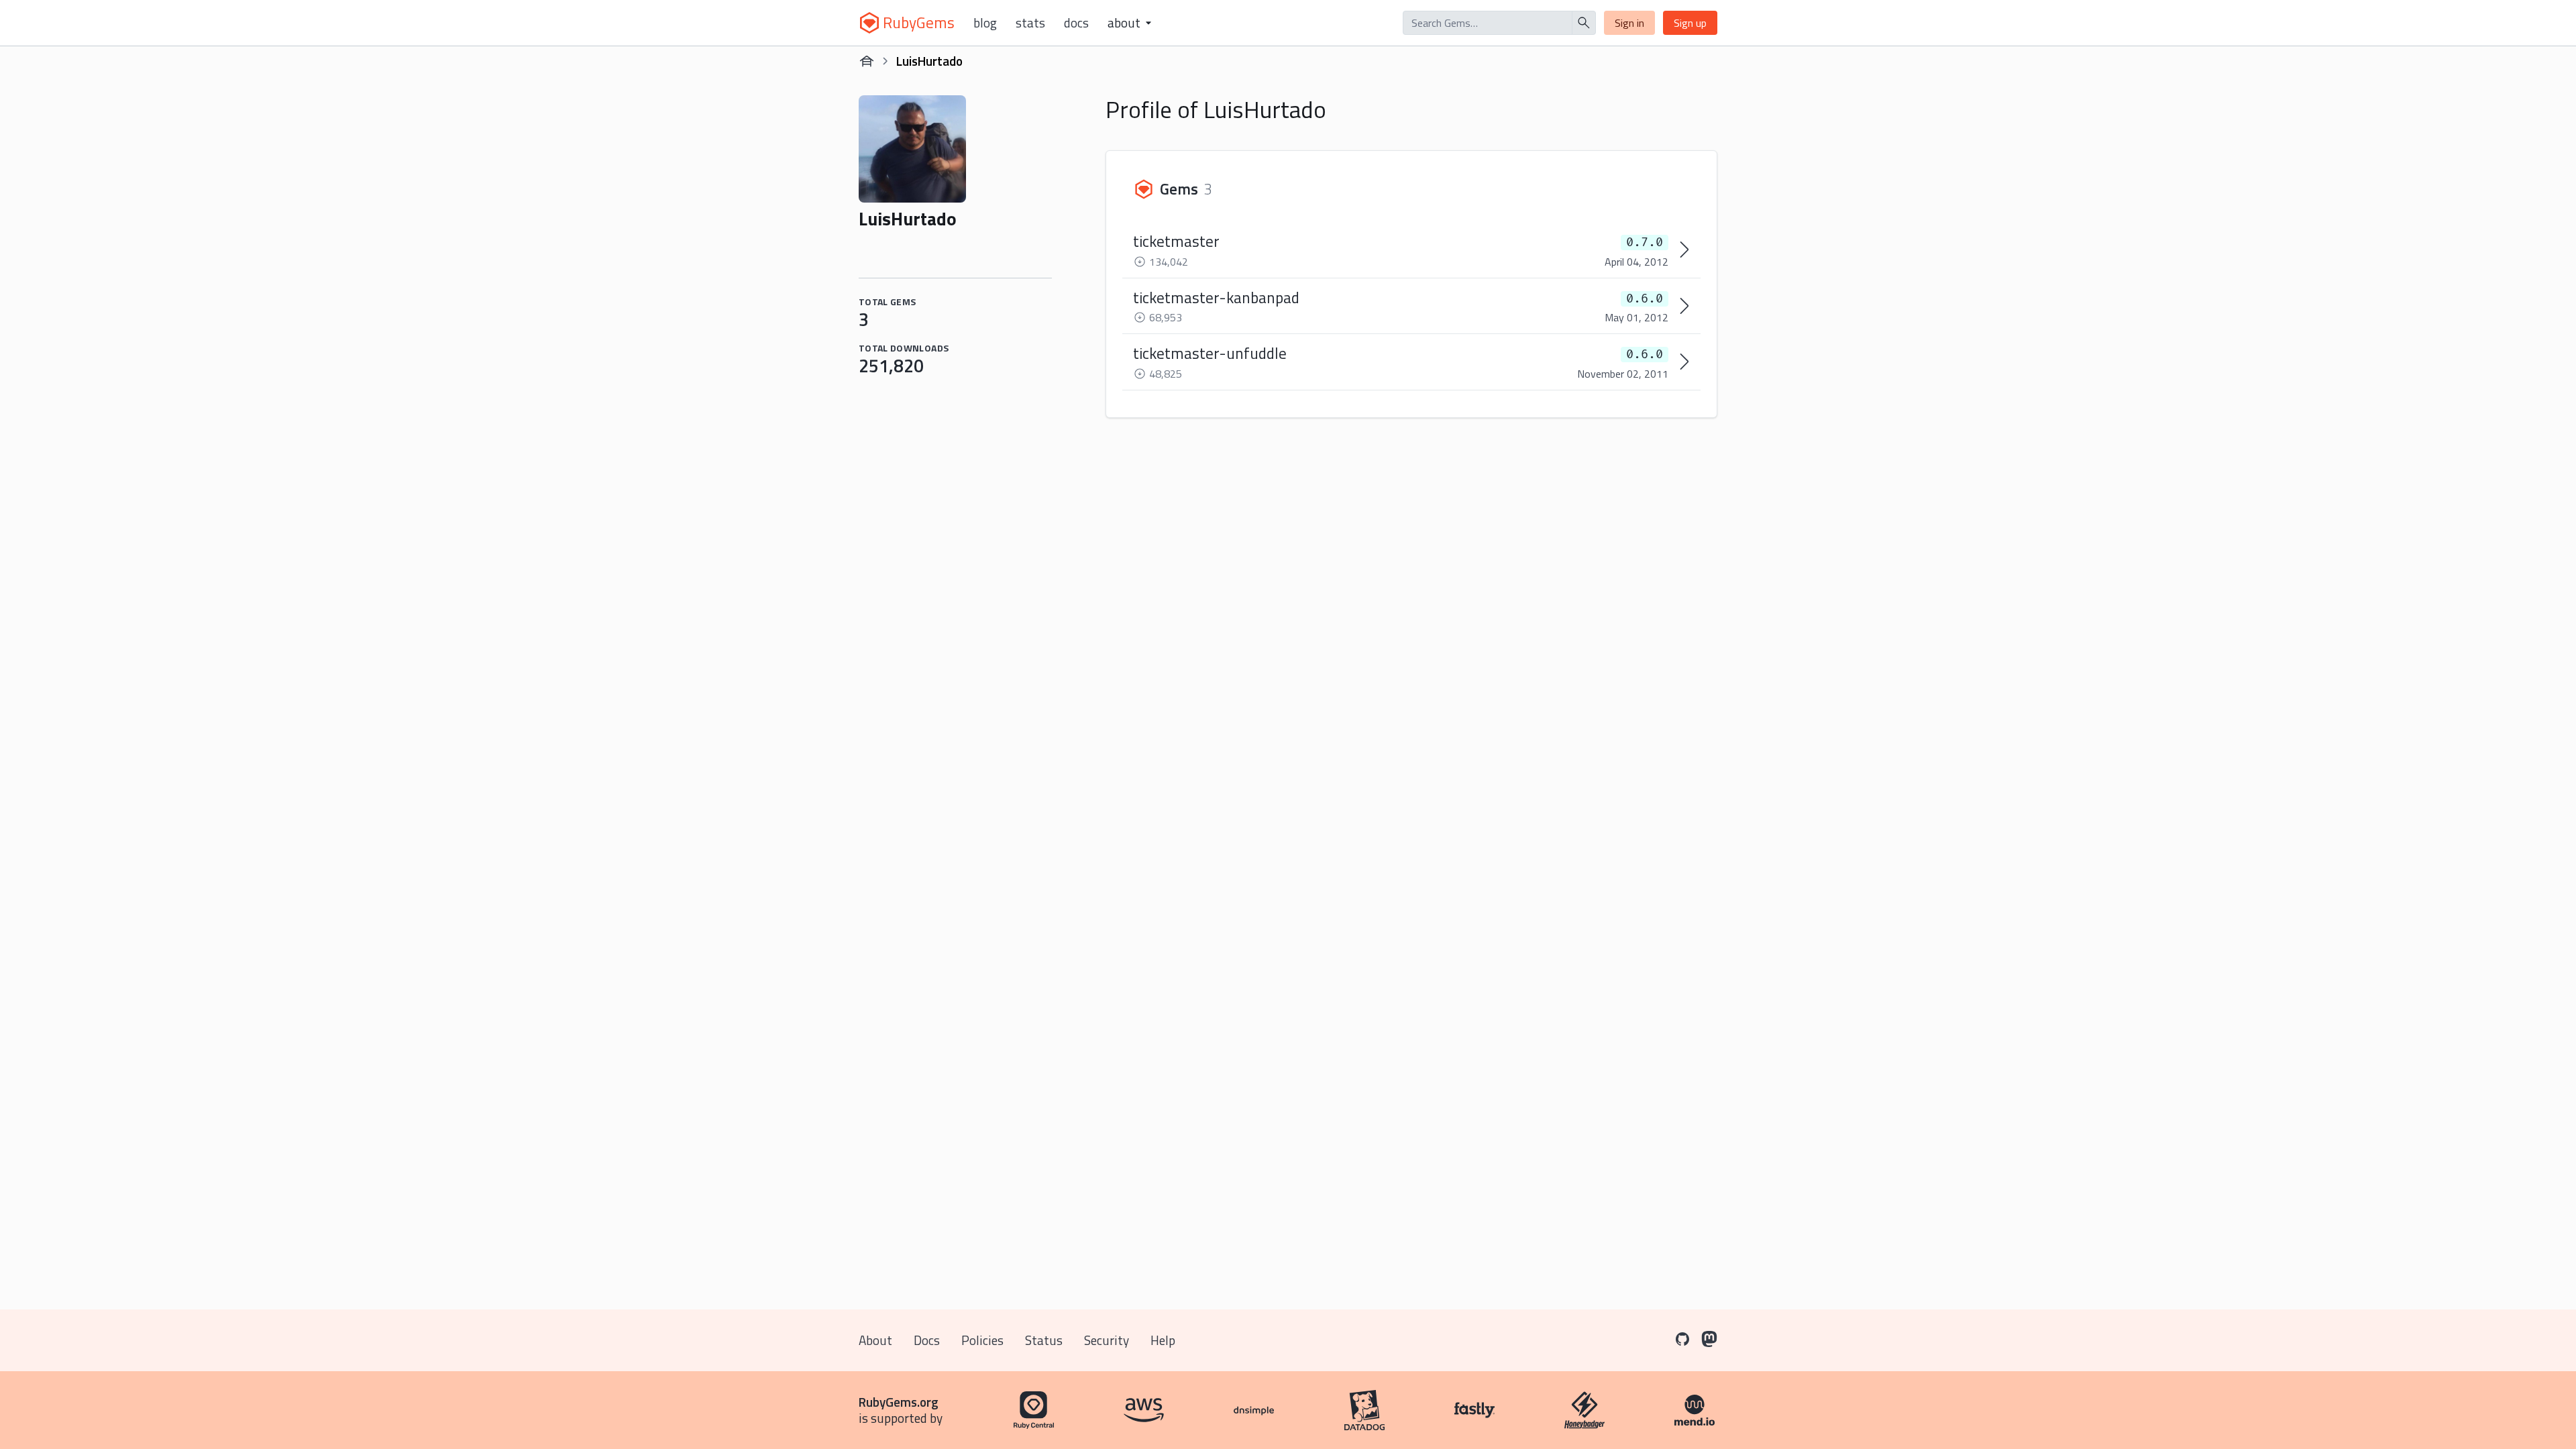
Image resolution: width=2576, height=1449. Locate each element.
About (875, 1340)
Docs (1076, 23)
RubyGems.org (899, 1402)
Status (1044, 1340)
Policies (982, 1340)
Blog (985, 23)
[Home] (867, 61)
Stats (1030, 23)
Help (1163, 1340)
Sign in (1629, 23)
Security (1107, 1340)
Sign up (1690, 23)
